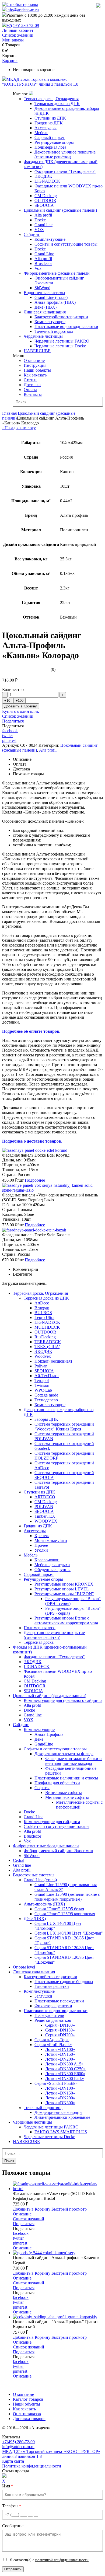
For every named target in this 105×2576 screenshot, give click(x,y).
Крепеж (42, 1536)
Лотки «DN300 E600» (65, 2074)
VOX (39, 230)
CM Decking (46, 196)
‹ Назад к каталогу (19, 428)
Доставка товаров (29, 2419)
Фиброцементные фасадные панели (57, 273)
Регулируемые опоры (54, 142)
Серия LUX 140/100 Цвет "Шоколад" (69, 1933)
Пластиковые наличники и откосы (66, 1778)
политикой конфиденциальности (62, 2560)
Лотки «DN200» (60, 2059)
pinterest (9, 740)
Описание (22, 2214)
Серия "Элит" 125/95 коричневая (65, 1914)
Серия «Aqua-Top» (52, 2040)
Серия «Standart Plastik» (56, 2083)
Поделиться (13, 721)
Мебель (41, 133)
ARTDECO (45, 1497)
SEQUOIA (44, 205)
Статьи (30, 380)
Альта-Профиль (49, 1734)
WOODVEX (46, 1521)
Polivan (41, 1366)
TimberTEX (45, 1516)
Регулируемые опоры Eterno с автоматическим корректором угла (66, 1620)
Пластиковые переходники (59, 2001)
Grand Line (44, 254)
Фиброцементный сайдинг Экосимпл (58, 1851)
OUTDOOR (45, 200)
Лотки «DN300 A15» (64, 2064)
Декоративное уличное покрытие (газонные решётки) (65, 154)
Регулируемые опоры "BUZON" (64, 1594)
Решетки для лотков (53, 2020)
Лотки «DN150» (60, 2054)
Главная (9, 413)
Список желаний (18, 35)
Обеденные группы (52, 1570)
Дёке (39, 1739)
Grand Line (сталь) (51, 297)
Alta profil (43, 215)
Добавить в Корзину (21, 706)
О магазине (34, 360)
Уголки (41, 1550)
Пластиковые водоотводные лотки (66, 327)
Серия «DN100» (60, 2025)
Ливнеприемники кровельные (62, 2117)
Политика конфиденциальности (32, 2466)
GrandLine (44, 1744)
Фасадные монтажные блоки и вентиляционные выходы (73, 1761)
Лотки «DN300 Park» (65, 2078)
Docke (40, 220)
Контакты (33, 394)
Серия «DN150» (60, 2030)
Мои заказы (13, 40)
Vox (38, 268)
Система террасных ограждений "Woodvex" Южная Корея (64, 1427)
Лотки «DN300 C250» (65, 2069)
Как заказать (35, 375)
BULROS (43, 1313)
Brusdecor (43, 263)
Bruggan (42, 1308)
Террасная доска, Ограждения (51, 99)
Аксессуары (45, 128)
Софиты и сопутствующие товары (66, 244)
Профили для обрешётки (57, 1783)
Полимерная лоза (50, 147)
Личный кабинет (18, 30)
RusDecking (45, 1337)
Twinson (42, 1385)
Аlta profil (22, 1870)
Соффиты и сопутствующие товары (57, 1826)
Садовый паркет (50, 137)
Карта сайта (13, 2461)
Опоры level (24, 1967)
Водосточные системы (44, 293)
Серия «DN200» (60, 2035)
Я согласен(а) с (49, 2560)
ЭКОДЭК (43, 176)
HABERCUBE (37, 351)
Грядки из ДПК (49, 123)
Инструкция (35, 365)
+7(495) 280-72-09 (23, 25)
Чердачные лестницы (43, 336)
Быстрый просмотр (69, 2209)
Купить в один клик (21, 711)
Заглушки (43, 1996)
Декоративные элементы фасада (64, 1754)
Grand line (43, 225)
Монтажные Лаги (51, 1540)
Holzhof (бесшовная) (53, 1361)
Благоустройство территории (61, 317)
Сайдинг (32, 234)
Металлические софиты (67, 1797)
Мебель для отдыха (52, 1565)
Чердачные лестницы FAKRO (62, 341)
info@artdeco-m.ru (23, 10)
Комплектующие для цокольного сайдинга (63, 1700)
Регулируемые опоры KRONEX (64, 1584)
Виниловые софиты (64, 1793)
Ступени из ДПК (50, 118)
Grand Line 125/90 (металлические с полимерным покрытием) (67, 1897)
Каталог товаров (28, 2399)
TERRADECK (48, 1342)
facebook (10, 731)
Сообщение (13, 2526)
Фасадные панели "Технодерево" (65, 171)
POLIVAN (44, 1507)
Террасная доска (39, 1642)
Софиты (42, 1788)
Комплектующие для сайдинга (52, 1822)
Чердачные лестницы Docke (60, 346)
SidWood (42, 288)
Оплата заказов (27, 2414)
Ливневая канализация (45, 312)
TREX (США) (47, 1347)
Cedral (19, 1860)
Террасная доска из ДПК (57, 104)
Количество (13, 690)
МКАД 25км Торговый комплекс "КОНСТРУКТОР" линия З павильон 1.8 (40, 82)
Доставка (32, 385)
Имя (8, 2486)
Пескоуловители (49, 2015)
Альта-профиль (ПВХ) (55, 302)
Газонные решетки (52, 1986)
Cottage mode (46, 1395)
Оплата (30, 390)
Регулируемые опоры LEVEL (62, 1589)
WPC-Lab (43, 1390)
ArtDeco (42, 1303)
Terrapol (42, 1381)
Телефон (12, 2506)
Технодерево (46, 1400)
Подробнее (35, 1180)
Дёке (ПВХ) (45, 307)
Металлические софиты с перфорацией (79, 1805)
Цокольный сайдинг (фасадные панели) (60, 210)
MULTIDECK (47, 1327)
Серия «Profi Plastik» (53, 2045)
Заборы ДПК (46, 1419)
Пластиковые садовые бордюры (64, 1982)
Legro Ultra (44, 1317)
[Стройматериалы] (20, 4)
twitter (8, 736)
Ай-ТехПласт (47, 1376)
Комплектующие (50, 239)
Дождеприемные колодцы (58, 2112)
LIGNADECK (47, 181)
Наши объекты (37, 370)
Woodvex (43, 1356)
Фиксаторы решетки (53, 2006)
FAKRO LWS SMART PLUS (61, 2132)
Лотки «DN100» (60, 2049)
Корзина (10, 60)
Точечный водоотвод (54, 331)
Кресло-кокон (47, 1560)
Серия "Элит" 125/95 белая (59, 1909)
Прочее (41, 1545)
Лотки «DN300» (60, 2103)
